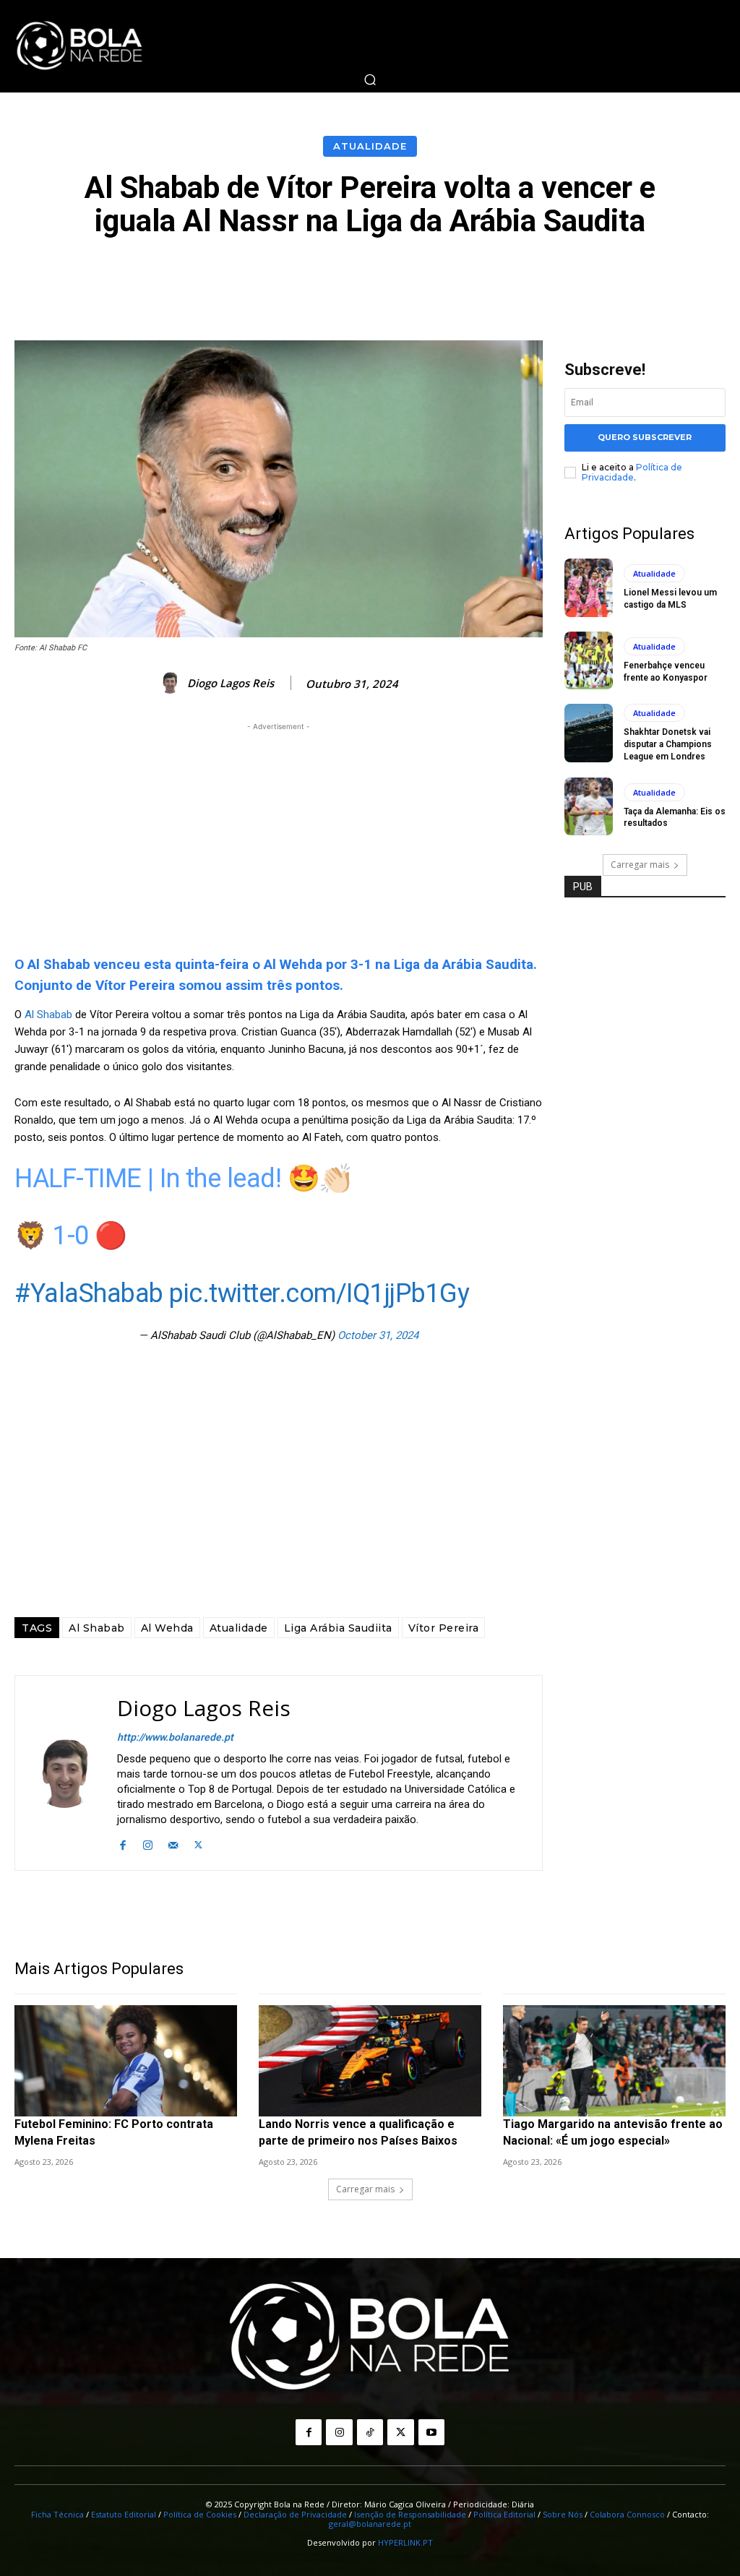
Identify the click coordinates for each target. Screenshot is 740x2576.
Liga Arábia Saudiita (338, 1628)
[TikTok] (370, 2432)
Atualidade (370, 146)
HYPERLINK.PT (405, 2542)
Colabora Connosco (627, 2514)
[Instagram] (148, 1843)
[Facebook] (122, 1843)
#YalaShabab (89, 1293)
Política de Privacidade (632, 472)
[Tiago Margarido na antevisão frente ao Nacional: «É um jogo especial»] (614, 2061)
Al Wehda (167, 1628)
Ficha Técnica (57, 2514)
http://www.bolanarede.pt (175, 1737)
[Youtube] (431, 2432)
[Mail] (173, 1843)
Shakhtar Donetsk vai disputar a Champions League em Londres (668, 744)
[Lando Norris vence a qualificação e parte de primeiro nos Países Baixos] (370, 2061)
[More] (695, 277)
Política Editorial (504, 2514)
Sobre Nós (563, 2514)
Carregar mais (640, 865)
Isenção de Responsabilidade (410, 2514)
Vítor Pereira (444, 1628)
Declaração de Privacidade (295, 2514)
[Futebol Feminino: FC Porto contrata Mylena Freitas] (126, 2061)
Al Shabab (50, 1015)
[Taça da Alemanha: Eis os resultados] (589, 806)
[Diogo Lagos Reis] (172, 683)
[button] (370, 79)
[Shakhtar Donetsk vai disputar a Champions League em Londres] (589, 733)
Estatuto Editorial (124, 2514)
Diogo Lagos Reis (231, 683)
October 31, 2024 (378, 1335)
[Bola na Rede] (79, 46)
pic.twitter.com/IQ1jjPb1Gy (319, 1293)
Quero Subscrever (645, 437)
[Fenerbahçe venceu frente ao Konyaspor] (589, 660)
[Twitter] (198, 1843)
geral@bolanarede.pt (370, 2524)
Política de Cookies (200, 2514)
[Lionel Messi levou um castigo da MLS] (589, 587)
